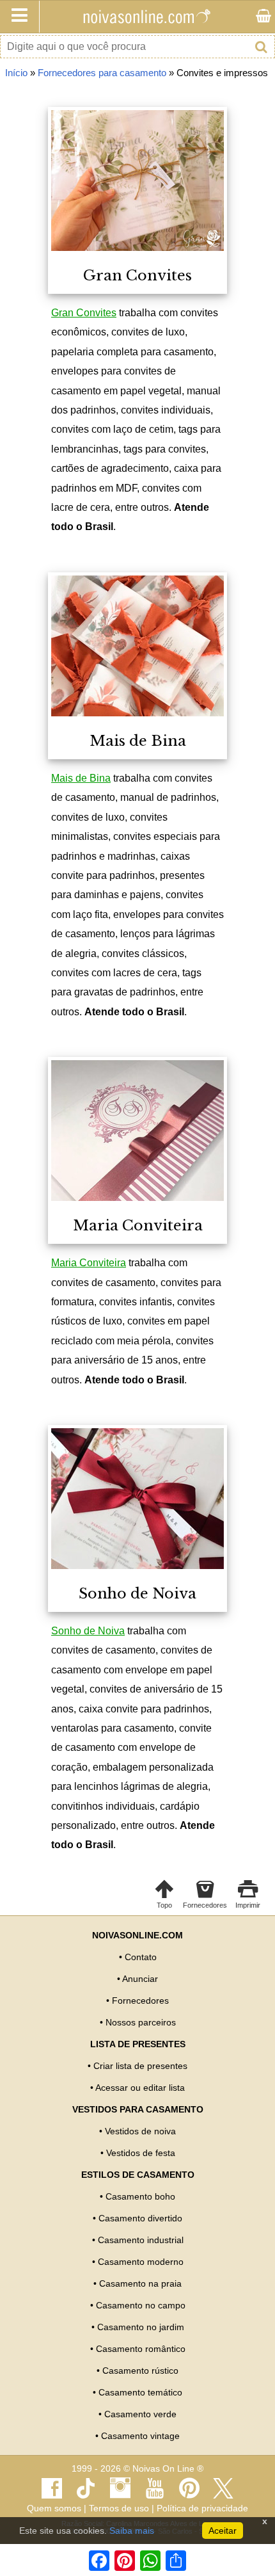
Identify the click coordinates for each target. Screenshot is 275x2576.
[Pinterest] (189, 2488)
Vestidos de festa (141, 2153)
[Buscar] (261, 47)
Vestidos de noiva (140, 2131)
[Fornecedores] (264, 17)
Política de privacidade (202, 2508)
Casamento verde (140, 2414)
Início (16, 73)
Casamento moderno (141, 2262)
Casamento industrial (141, 2240)
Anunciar (140, 1979)
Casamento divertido (140, 2218)
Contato (141, 1957)
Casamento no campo (141, 2305)
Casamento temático (140, 2392)
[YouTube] (155, 2488)
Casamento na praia (140, 2283)
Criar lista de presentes (140, 2066)
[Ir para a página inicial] (146, 17)
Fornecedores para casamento (102, 73)
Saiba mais (132, 2531)
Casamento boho (140, 2196)
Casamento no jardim (141, 2327)
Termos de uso (119, 2508)
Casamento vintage (140, 2436)
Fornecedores (140, 2000)
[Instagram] (121, 2488)
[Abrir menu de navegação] (20, 17)
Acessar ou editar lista (140, 2088)
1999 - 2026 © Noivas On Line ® (137, 2469)
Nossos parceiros (141, 2022)
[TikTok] (86, 2488)
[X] (224, 2488)
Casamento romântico (141, 2349)
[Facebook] (51, 2488)
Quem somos (54, 2508)
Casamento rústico (140, 2371)
